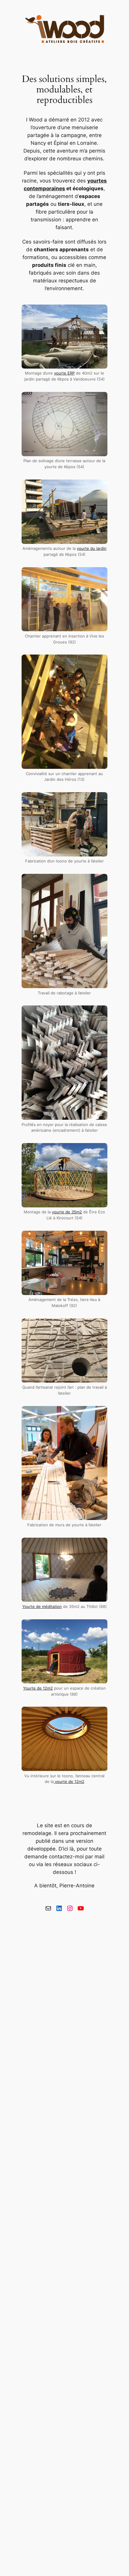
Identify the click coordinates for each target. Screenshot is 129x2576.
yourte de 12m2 (69, 1782)
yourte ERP (64, 373)
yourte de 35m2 (67, 1212)
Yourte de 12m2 (38, 1688)
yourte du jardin (92, 548)
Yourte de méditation (42, 1607)
